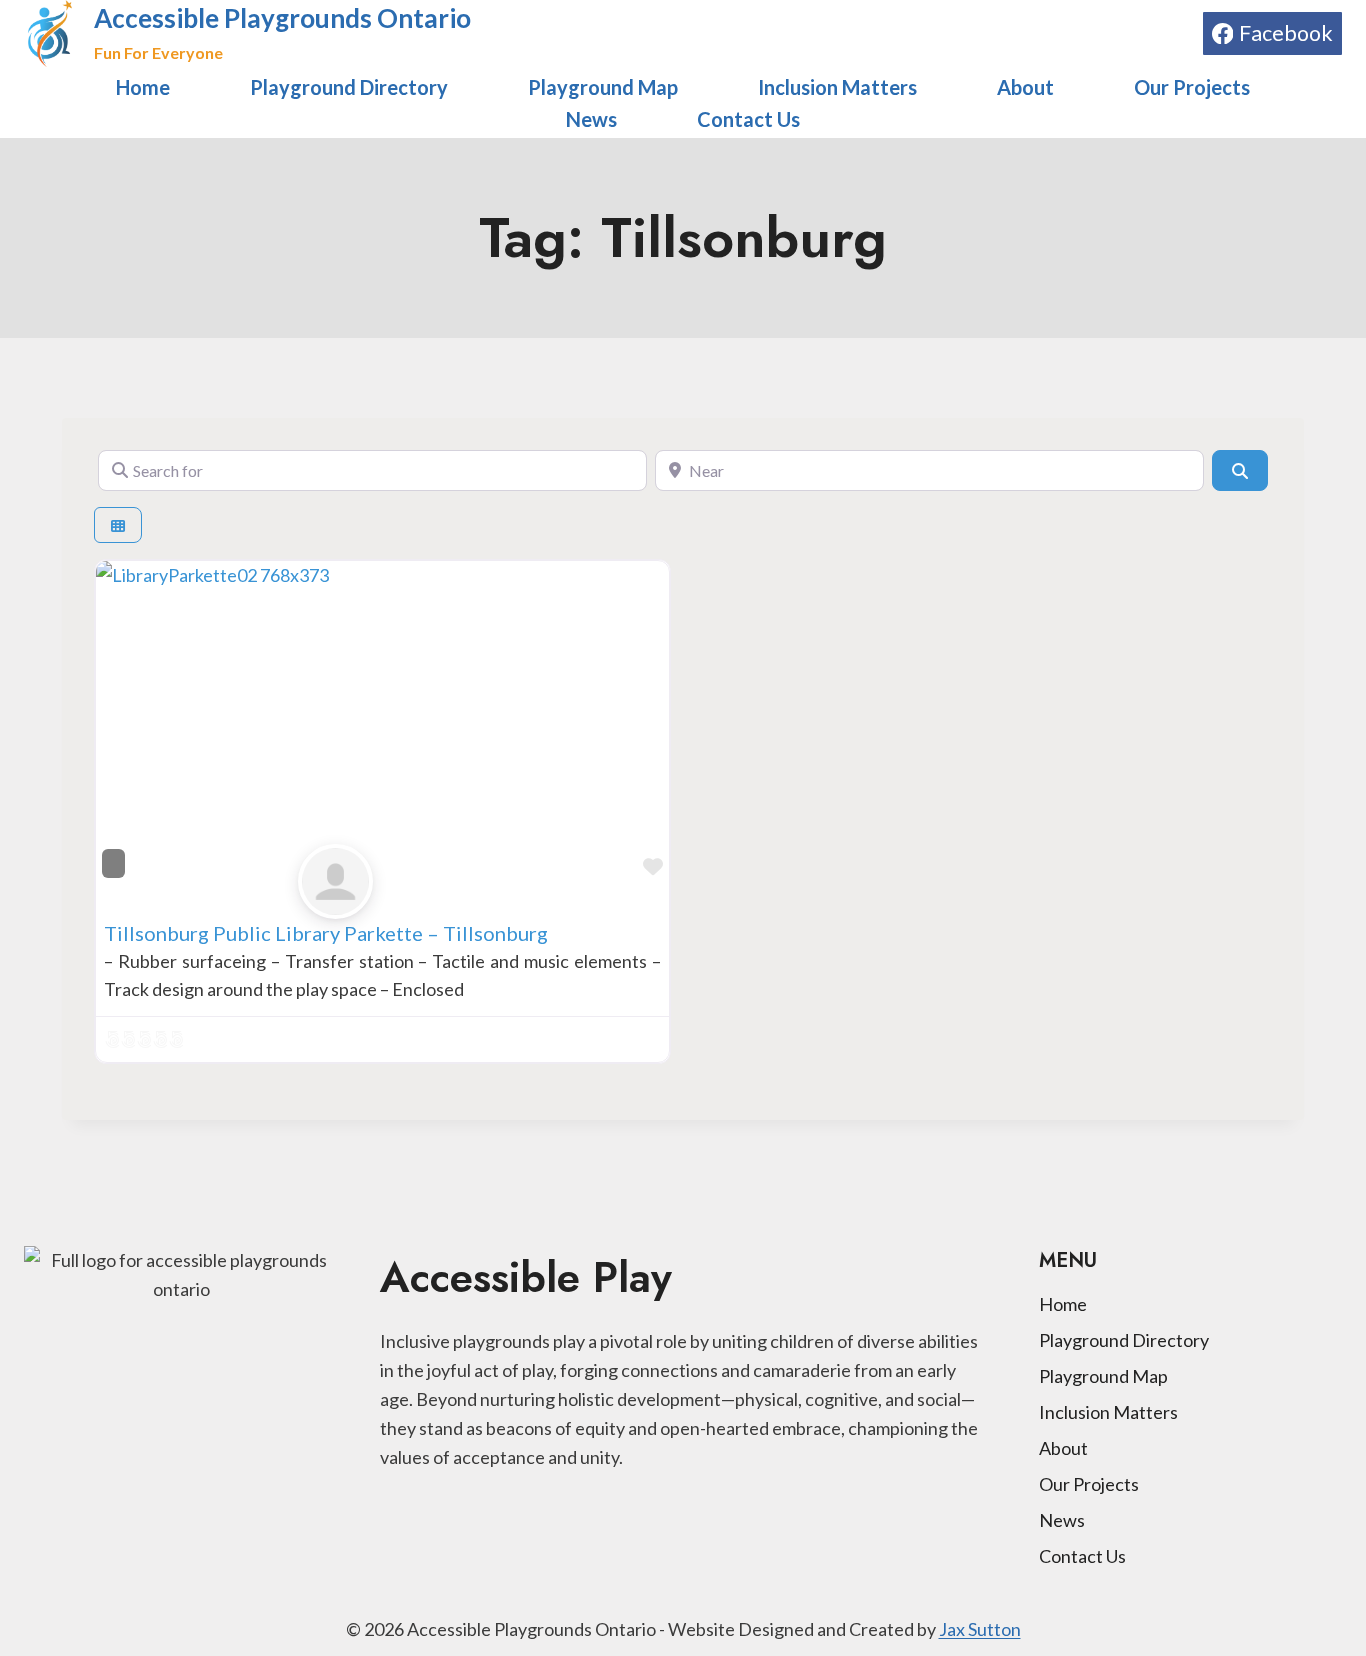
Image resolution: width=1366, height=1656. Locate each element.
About (1025, 87)
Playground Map (603, 87)
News (591, 119)
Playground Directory (349, 87)
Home (143, 87)
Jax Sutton (980, 1629)
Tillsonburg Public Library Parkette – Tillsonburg (326, 933)
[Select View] (118, 525)
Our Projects (1192, 87)
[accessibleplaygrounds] (383, 881)
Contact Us (748, 119)
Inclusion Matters (837, 87)
